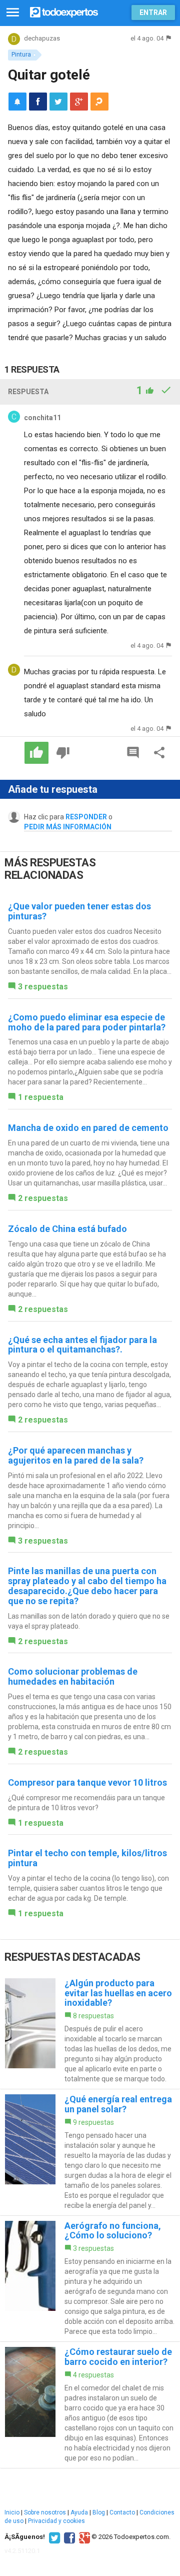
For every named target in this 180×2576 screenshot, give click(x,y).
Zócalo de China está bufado (67, 1229)
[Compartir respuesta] (159, 753)
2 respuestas (43, 1198)
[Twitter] (53, 2537)
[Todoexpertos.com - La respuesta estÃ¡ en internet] (64, 11)
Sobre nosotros (45, 2512)
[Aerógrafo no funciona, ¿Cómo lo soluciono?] (90, 2279)
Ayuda (79, 2512)
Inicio (12, 2512)
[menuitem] (38, 102)
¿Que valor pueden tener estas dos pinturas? (79, 911)
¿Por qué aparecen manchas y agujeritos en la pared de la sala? (76, 1455)
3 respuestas (43, 987)
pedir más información (68, 827)
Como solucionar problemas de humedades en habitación (73, 1676)
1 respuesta (41, 1097)
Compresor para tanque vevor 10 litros (87, 1782)
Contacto (122, 2512)
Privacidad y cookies (56, 2521)
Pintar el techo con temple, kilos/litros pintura (87, 1858)
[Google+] (83, 2537)
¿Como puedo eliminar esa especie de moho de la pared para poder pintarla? (87, 1022)
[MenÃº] (13, 13)
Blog (99, 2512)
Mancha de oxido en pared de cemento (88, 1128)
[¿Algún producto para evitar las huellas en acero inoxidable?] (90, 2031)
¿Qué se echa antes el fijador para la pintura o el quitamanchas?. (82, 1345)
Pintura (21, 55)
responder (86, 817)
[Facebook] (68, 2537)
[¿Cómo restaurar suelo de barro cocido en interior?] (90, 2405)
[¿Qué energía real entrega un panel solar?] (90, 2152)
